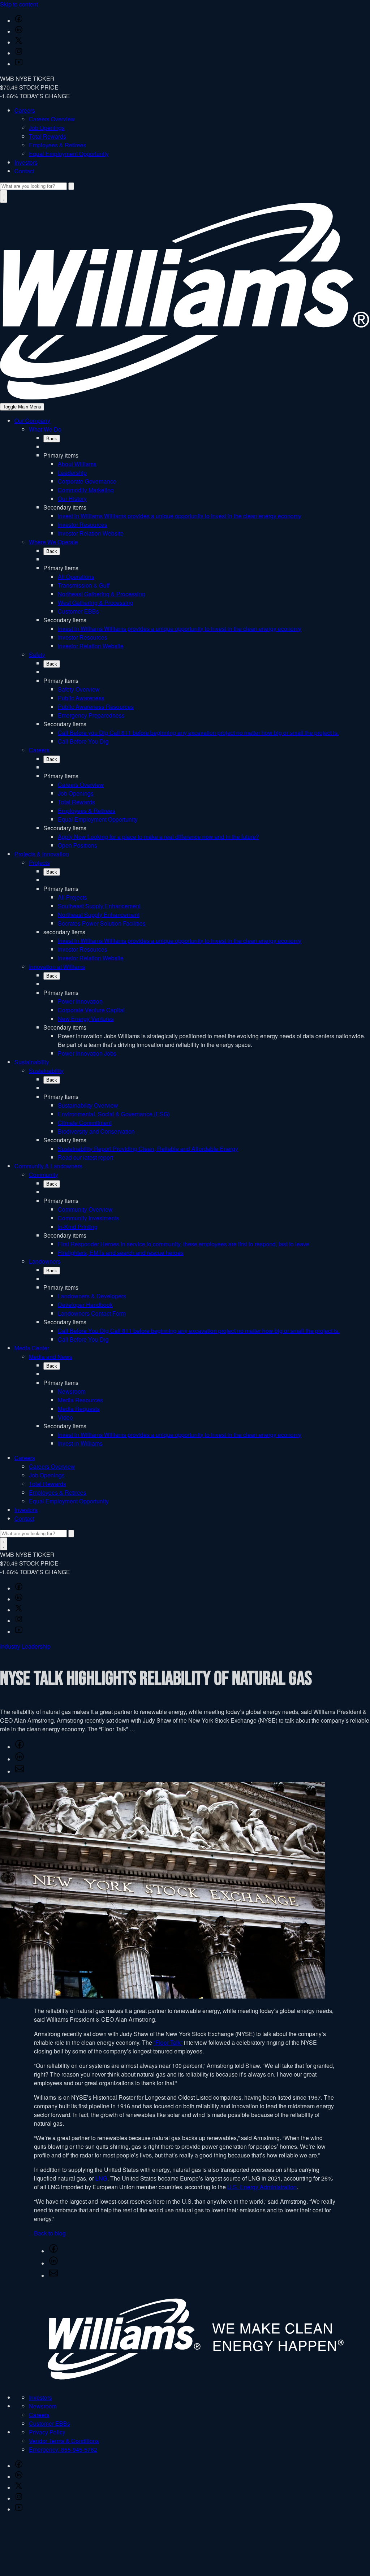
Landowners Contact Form (92, 1313)
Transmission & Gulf (84, 585)
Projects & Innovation (42, 854)
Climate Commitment (85, 1123)
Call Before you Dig (198, 733)
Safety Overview (79, 689)
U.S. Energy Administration (262, 2187)
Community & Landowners (48, 1166)
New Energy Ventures (86, 1019)
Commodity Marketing (86, 490)
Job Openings (47, 128)
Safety (37, 655)
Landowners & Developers (92, 1296)
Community (44, 1175)
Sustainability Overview (88, 1105)
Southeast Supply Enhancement (99, 906)
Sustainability (32, 1062)
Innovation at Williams (57, 967)
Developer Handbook (85, 1305)
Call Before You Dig (83, 741)
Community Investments (89, 1218)
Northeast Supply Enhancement (99, 915)
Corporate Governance (87, 481)
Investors (26, 162)
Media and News (51, 1357)
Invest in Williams (180, 516)
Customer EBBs (78, 611)
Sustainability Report (148, 1149)
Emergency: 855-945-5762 (63, 2449)
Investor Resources (83, 525)
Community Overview (85, 1209)
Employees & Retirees (58, 145)
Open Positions (78, 845)
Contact (24, 171)
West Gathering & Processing (96, 603)
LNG (101, 2178)
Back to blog (50, 2233)
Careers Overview (52, 119)
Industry (10, 1646)
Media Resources (80, 1400)
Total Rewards (48, 136)
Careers (25, 110)
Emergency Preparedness (91, 715)
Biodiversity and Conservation (96, 1131)
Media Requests (79, 1409)
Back (52, 439)
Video (65, 1417)
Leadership (72, 473)
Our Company (32, 421)
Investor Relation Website (91, 533)
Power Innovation (80, 1001)
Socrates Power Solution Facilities (102, 923)
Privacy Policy (47, 2432)
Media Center (32, 1348)
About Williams (77, 464)
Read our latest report (85, 1157)
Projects (39, 863)
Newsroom (72, 1391)
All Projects (72, 897)
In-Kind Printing (78, 1227)
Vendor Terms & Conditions (64, 2441)
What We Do (45, 429)
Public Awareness (81, 698)
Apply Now (158, 837)
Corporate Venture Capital (91, 1010)
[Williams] (185, 397)
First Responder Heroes (184, 1244)
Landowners (45, 1261)
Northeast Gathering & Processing (102, 594)
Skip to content (19, 4)
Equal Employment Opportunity (69, 154)
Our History (72, 499)
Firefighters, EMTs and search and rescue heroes (121, 1253)
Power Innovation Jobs (87, 1053)
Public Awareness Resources (96, 707)
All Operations (76, 577)
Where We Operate (53, 542)
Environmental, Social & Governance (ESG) (114, 1114)
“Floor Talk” (168, 2042)
